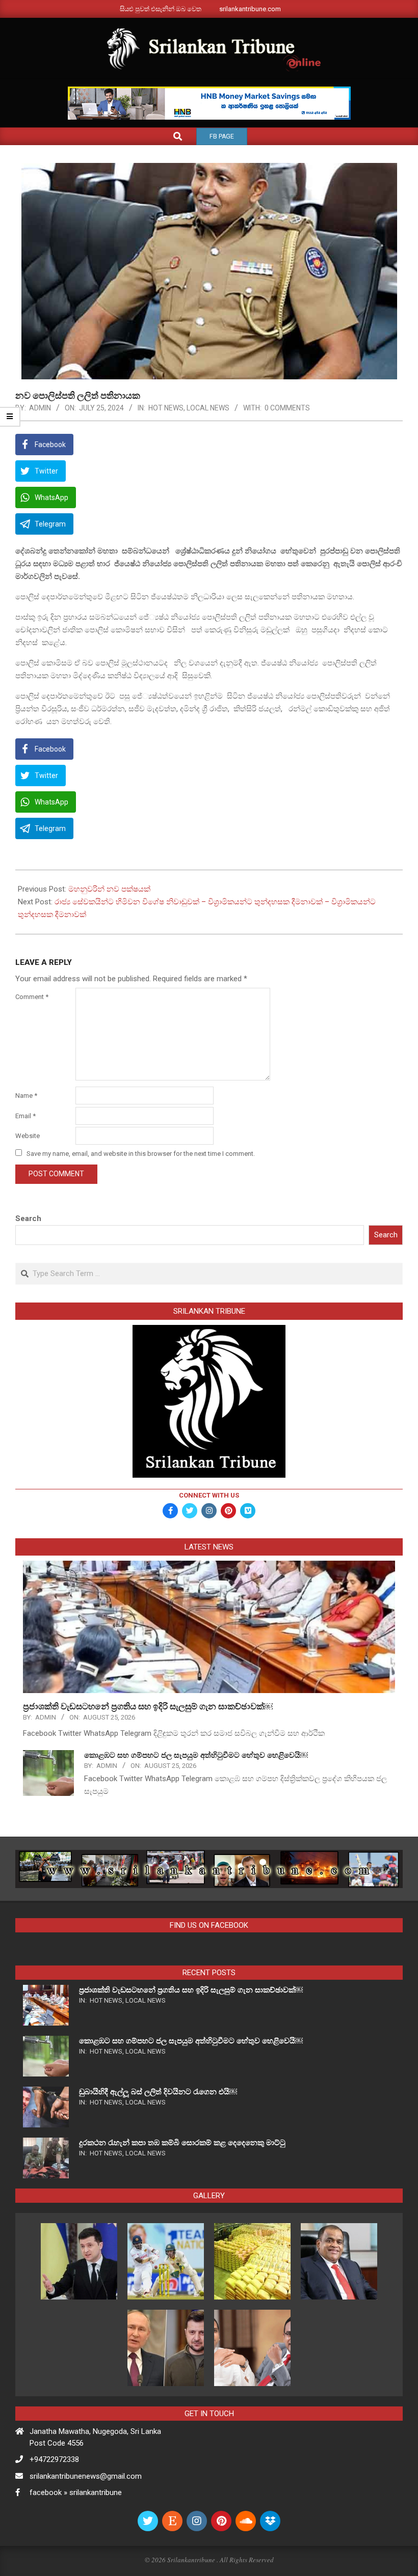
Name (26, 1096)
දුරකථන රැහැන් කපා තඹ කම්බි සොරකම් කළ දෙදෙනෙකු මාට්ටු (182, 2143)
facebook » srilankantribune (76, 2492)
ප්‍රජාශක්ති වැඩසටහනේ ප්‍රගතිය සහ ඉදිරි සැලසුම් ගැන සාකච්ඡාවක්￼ (148, 1706)
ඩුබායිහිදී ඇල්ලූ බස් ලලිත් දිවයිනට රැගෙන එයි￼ (158, 2092)
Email (25, 1116)
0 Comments (287, 408)
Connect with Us (209, 1495)
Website (28, 1136)
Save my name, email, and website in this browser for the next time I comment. (141, 1154)
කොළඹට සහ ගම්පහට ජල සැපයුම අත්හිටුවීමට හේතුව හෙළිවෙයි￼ (196, 1755)
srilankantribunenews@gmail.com (86, 2476)
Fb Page (222, 136)
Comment (32, 997)
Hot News (166, 408)
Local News (208, 408)
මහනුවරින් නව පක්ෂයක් (109, 889)
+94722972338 (54, 2459)
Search (28, 1218)
